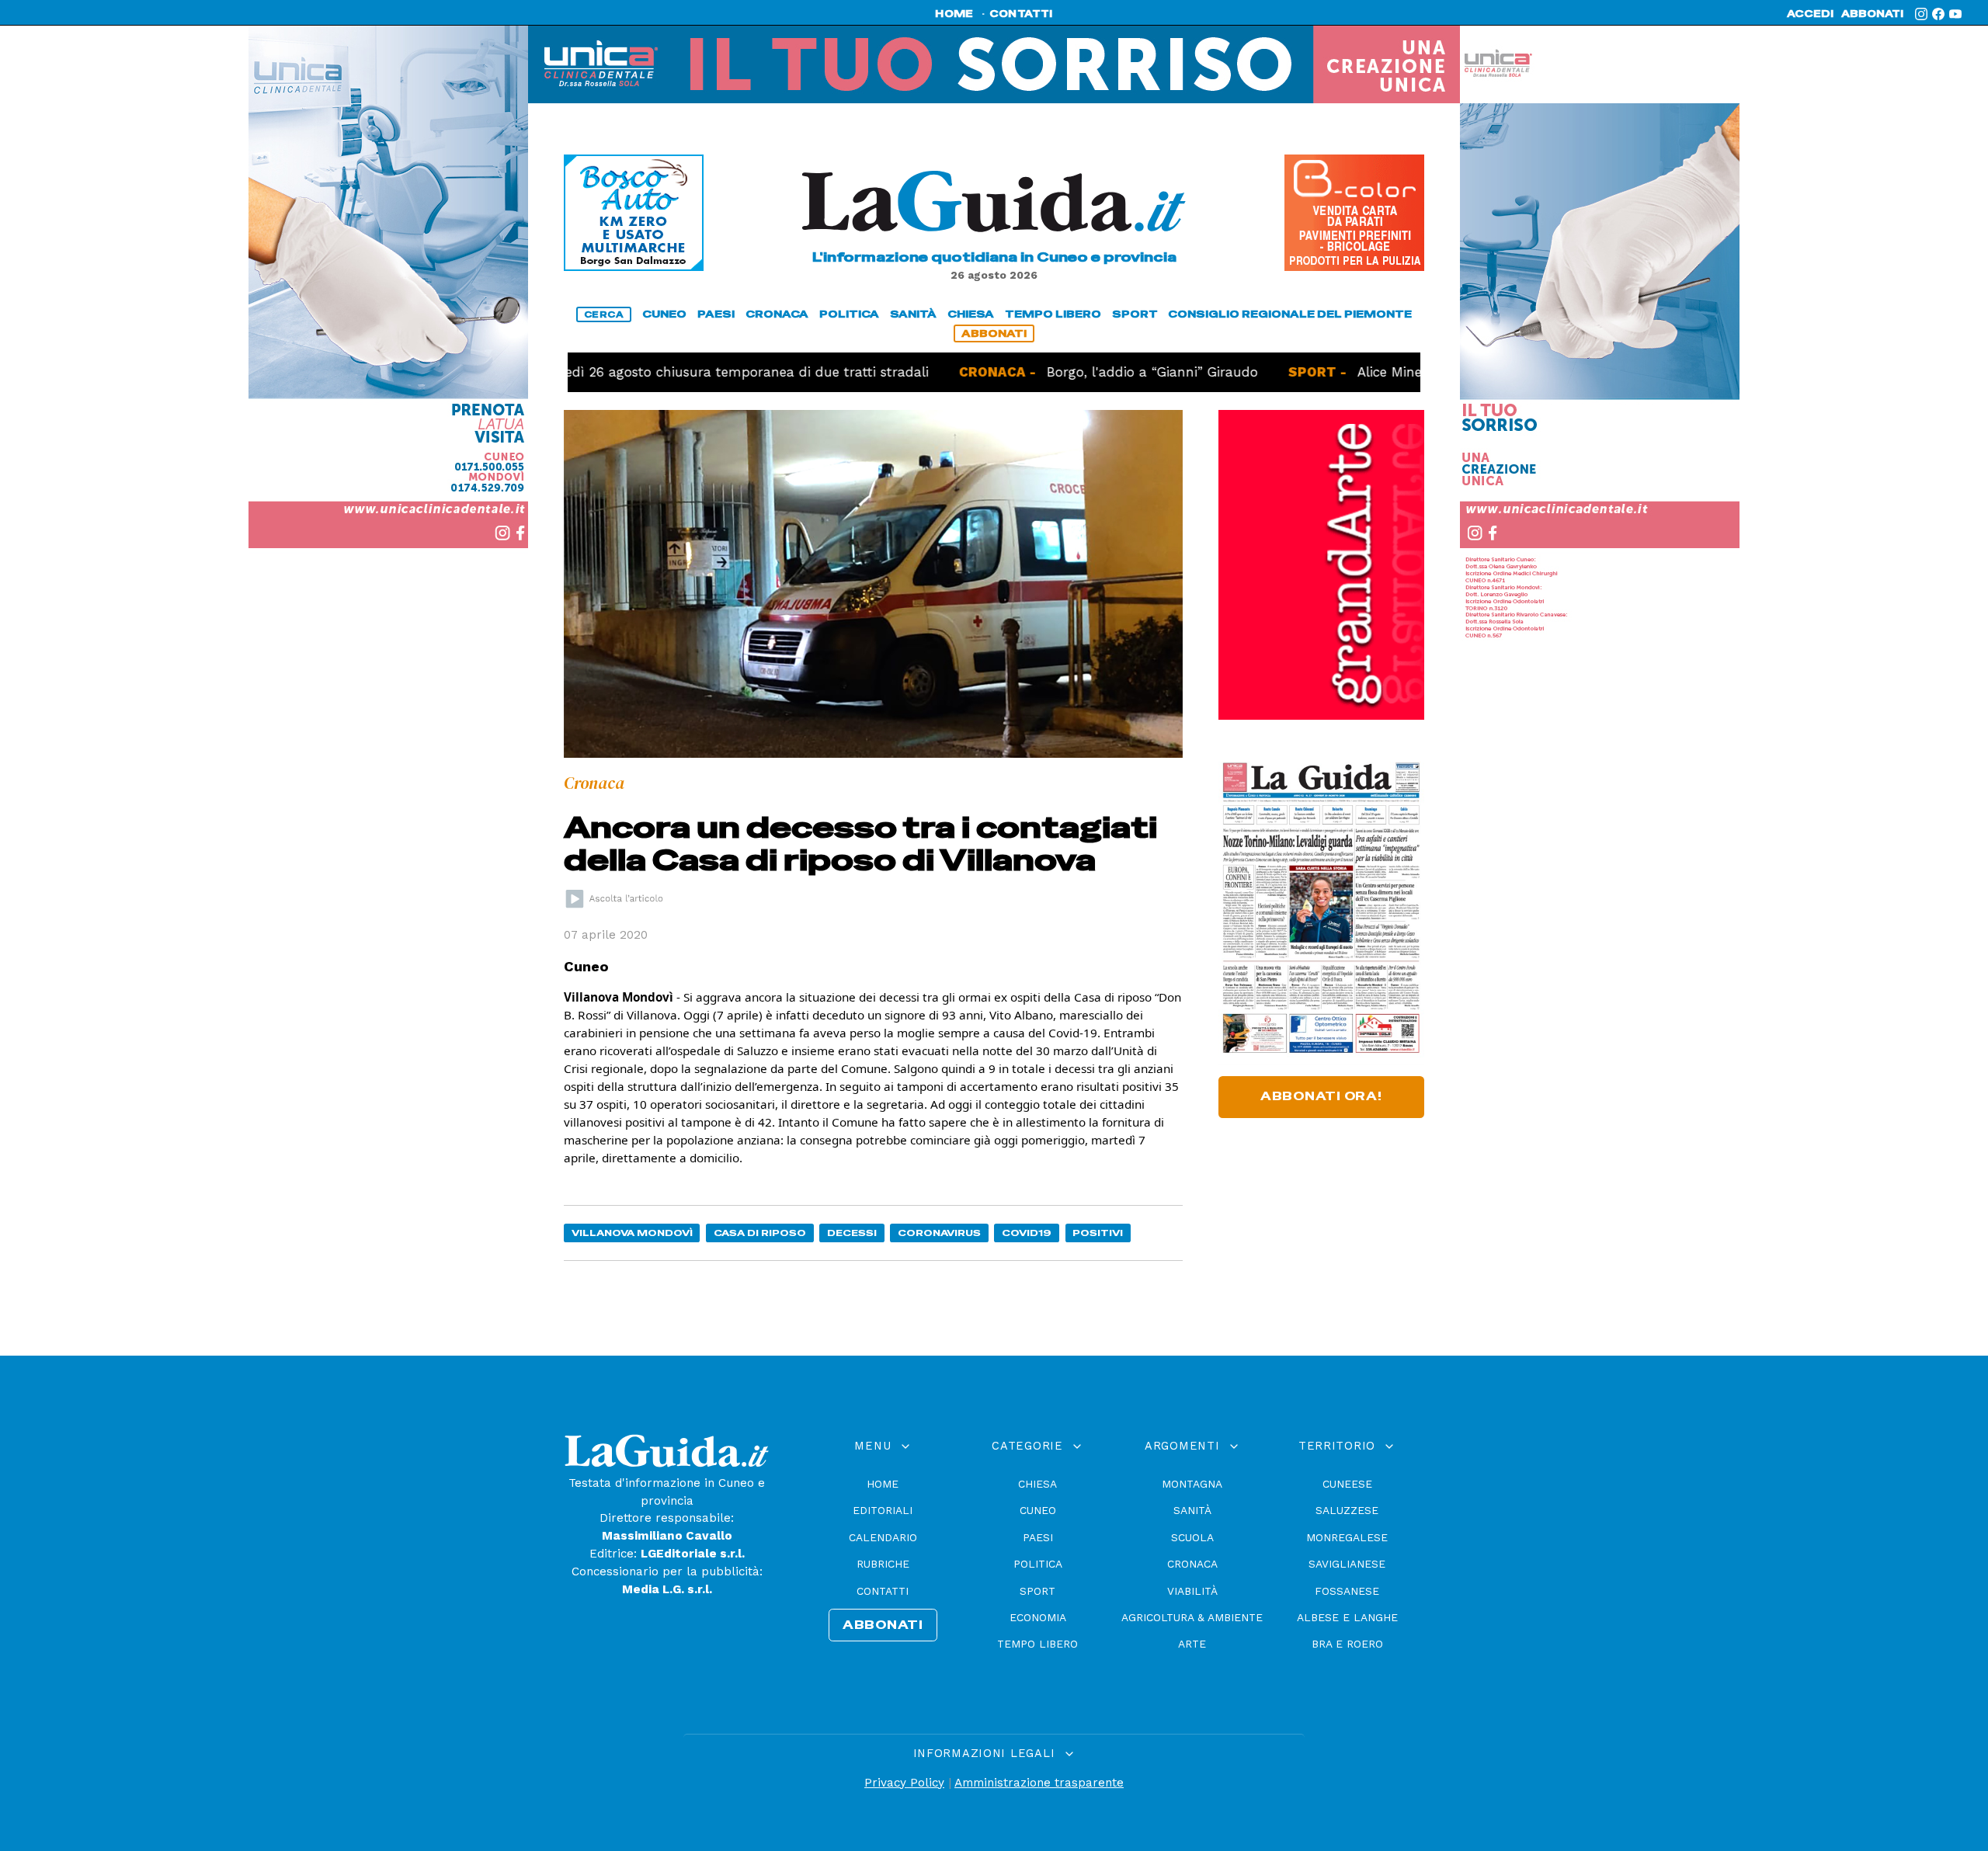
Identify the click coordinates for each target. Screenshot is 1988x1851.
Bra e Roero (1347, 1644)
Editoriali (883, 1510)
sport (1135, 314)
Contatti (883, 1591)
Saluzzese (1347, 1510)
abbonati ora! (1321, 1096)
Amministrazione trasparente (1039, 1783)
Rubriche (883, 1564)
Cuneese (1347, 1484)
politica (849, 314)
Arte (1192, 1644)
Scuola (1192, 1537)
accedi (1810, 14)
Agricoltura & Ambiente (1192, 1617)
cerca (604, 314)
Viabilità (1192, 1591)
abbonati (1872, 14)
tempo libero (1053, 314)
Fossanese (1347, 1591)
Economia (1038, 1617)
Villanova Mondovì (632, 1233)
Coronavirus (939, 1233)
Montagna (1192, 1484)
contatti (1021, 14)
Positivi (1098, 1233)
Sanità (1192, 1510)
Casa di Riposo (760, 1233)
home (954, 14)
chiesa (971, 314)
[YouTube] (1955, 14)
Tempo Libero (1037, 1644)
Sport (1037, 1591)
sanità (913, 314)
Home (883, 1484)
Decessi (852, 1233)
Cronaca (1192, 1564)
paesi (716, 314)
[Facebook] (1938, 14)
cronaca (777, 314)
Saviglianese (1347, 1564)
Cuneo (1038, 1510)
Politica (1038, 1564)
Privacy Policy (904, 1783)
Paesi (1038, 1537)
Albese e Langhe (1347, 1617)
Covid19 (1027, 1233)
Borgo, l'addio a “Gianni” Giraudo (1075, 372)
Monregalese (1347, 1537)
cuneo (664, 314)
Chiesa (1037, 1484)
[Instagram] (1921, 14)
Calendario (883, 1537)
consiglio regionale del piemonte (1290, 314)
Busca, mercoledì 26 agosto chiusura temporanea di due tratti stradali (624, 372)
